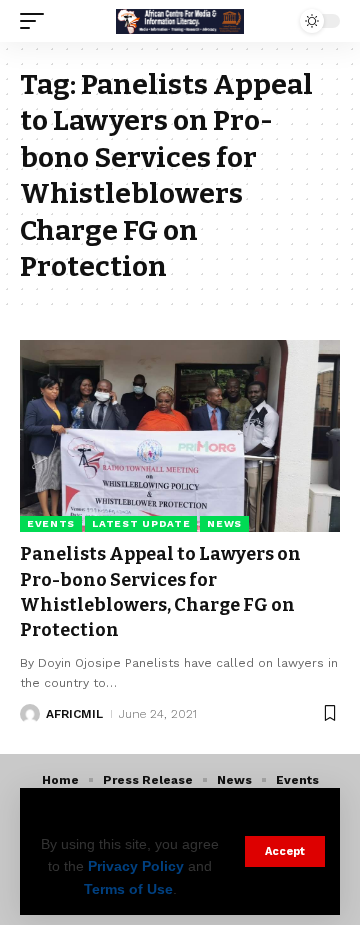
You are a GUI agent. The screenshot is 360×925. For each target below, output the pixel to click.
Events (51, 523)
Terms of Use (128, 889)
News (224, 523)
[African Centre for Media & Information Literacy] (180, 21)
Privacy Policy (136, 866)
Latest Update (141, 523)
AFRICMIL (74, 714)
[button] (285, 851)
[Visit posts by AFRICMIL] (30, 714)
